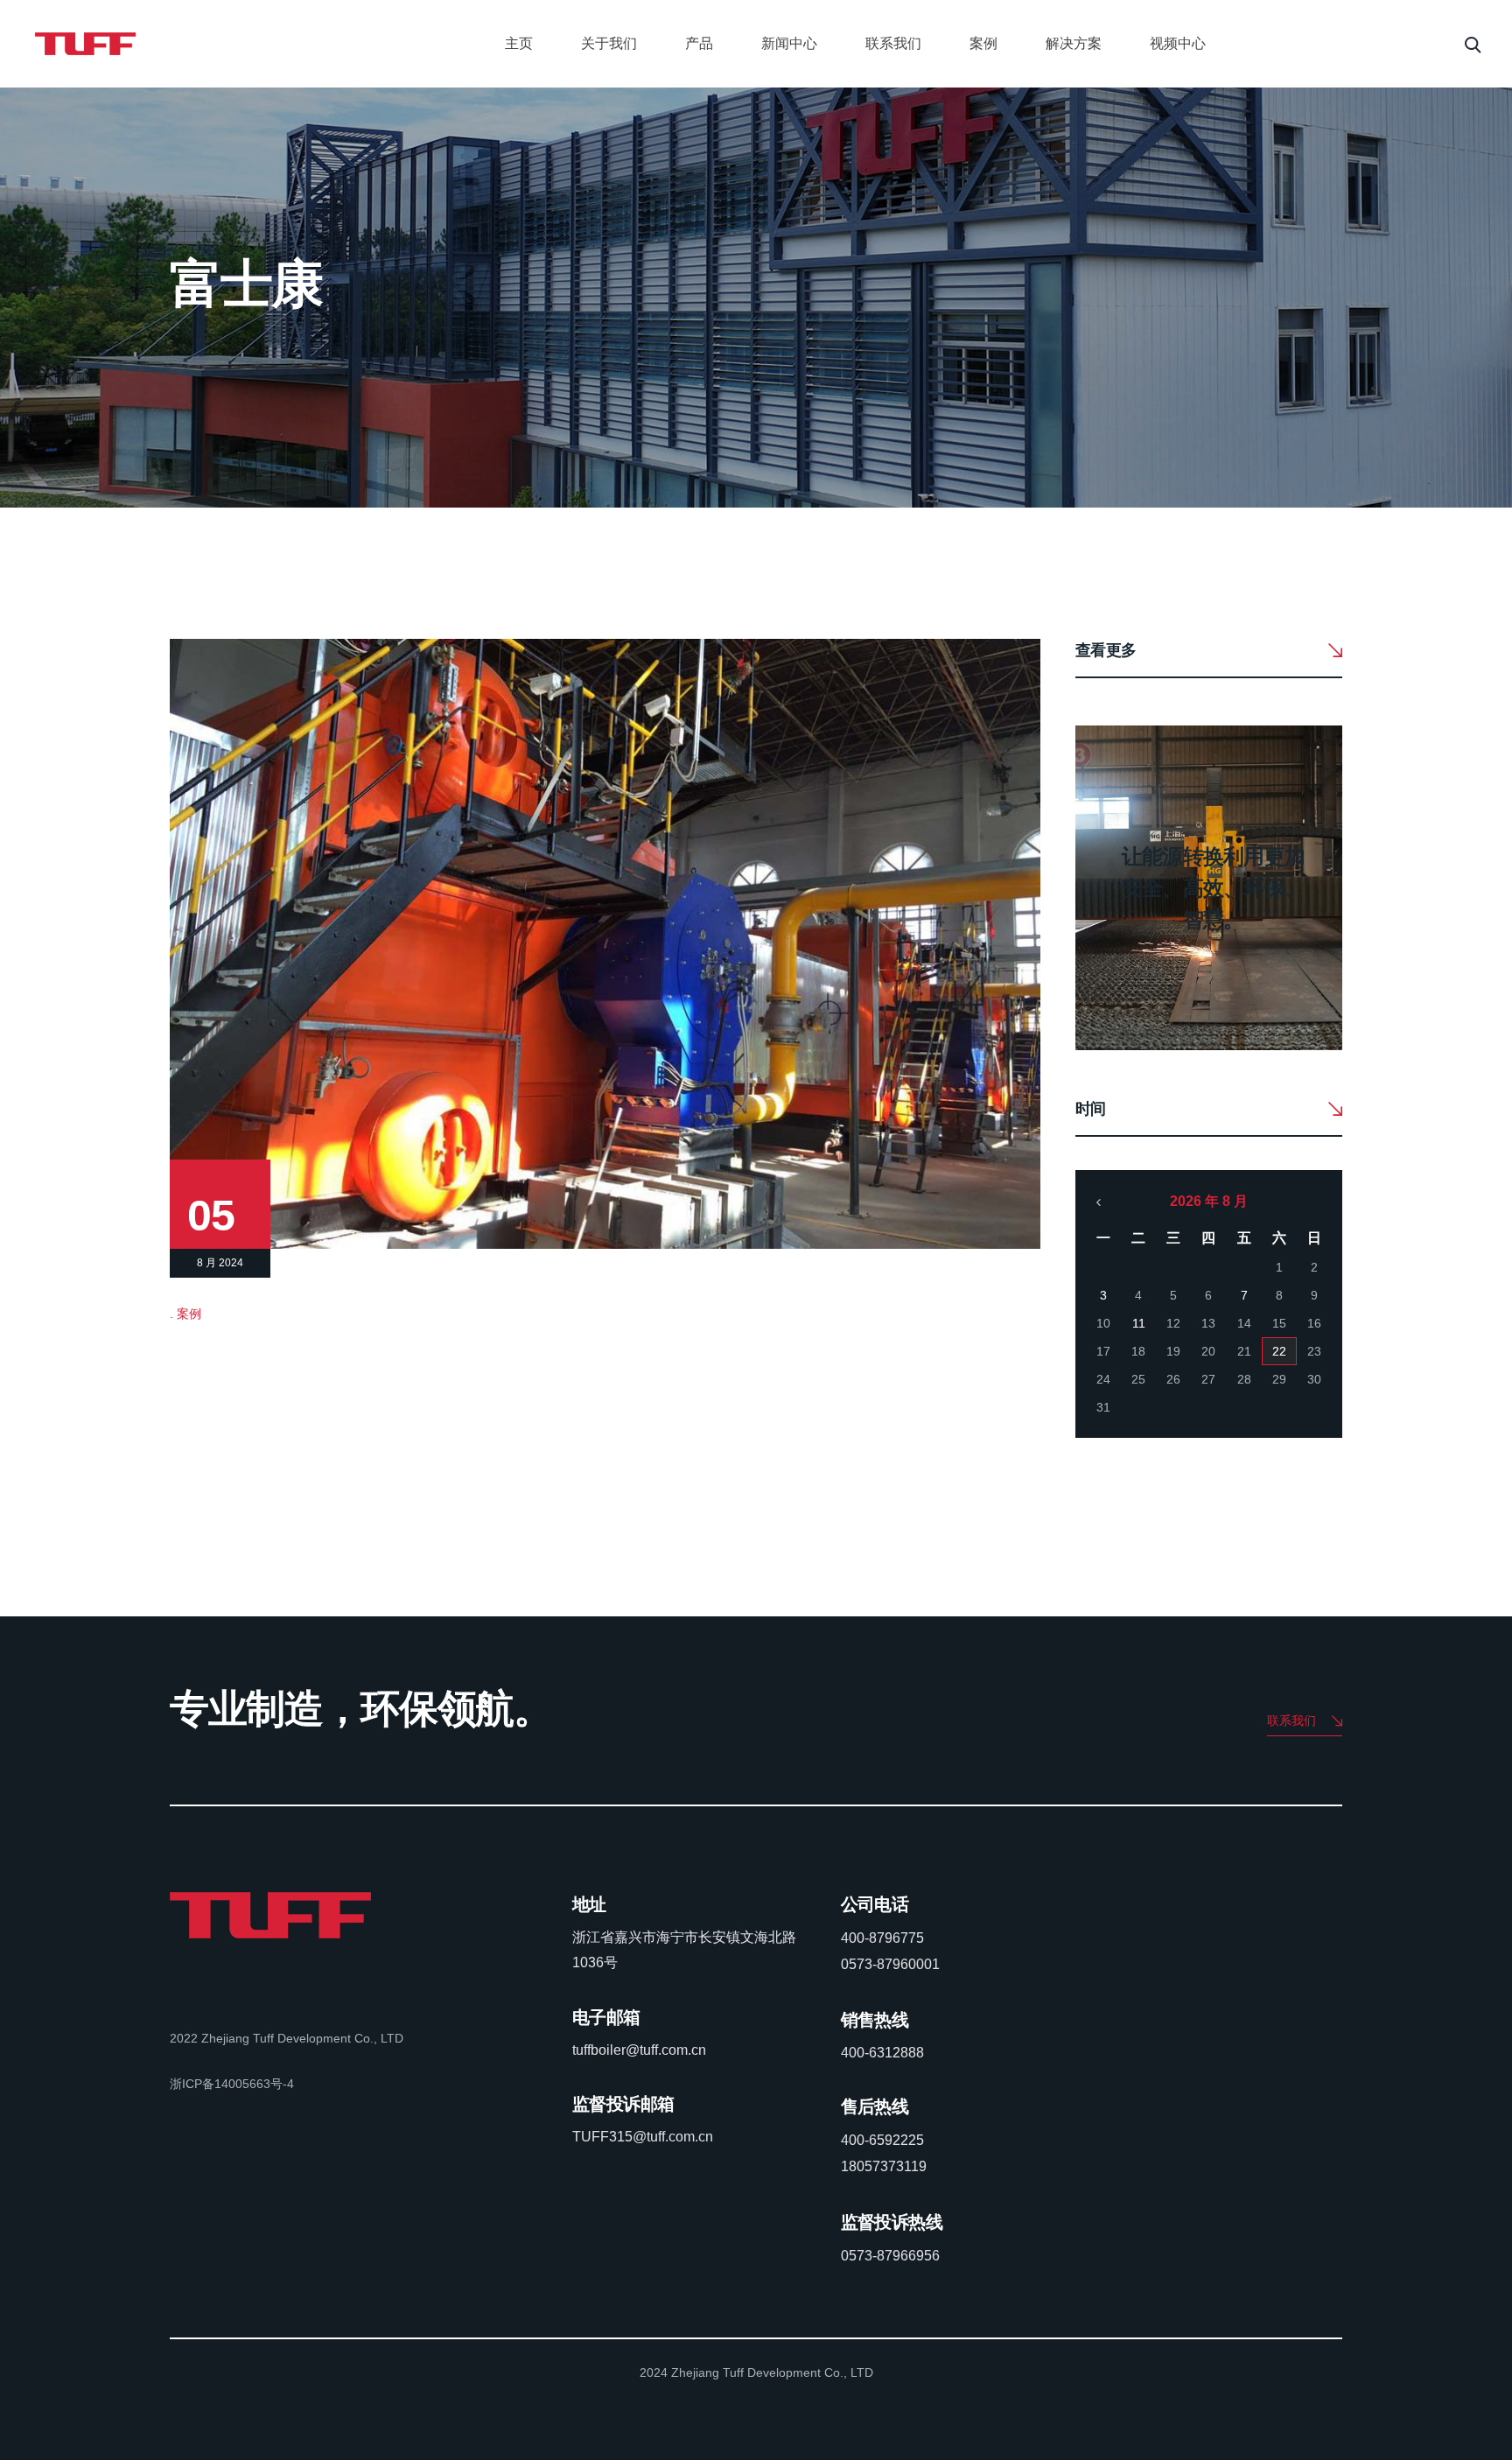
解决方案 (1074, 43)
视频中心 (1178, 43)
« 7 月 (1099, 1202)
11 (1139, 1323)
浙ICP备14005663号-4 (232, 2084)
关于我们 (609, 43)
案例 (983, 43)
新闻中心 (789, 43)
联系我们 (893, 43)
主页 (519, 43)
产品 (699, 43)
